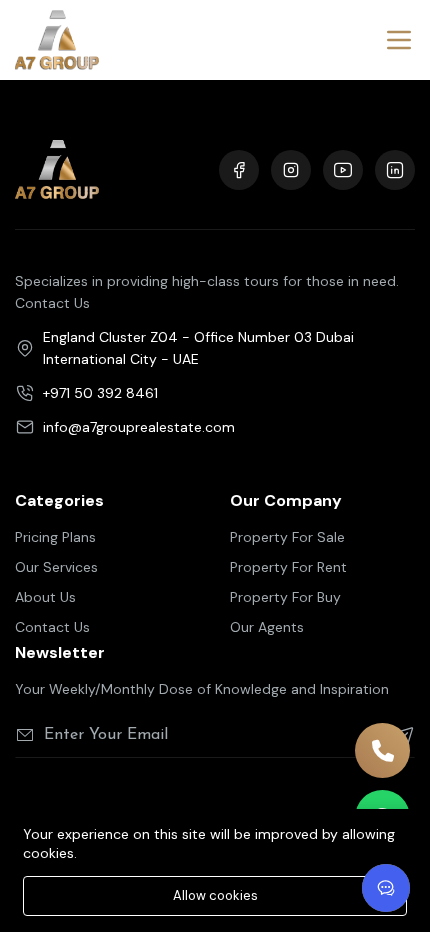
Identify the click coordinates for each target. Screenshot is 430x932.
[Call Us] (382, 750)
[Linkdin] (395, 170)
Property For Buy (285, 597)
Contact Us (52, 627)
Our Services (56, 567)
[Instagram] (291, 170)
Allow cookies (215, 895)
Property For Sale (287, 537)
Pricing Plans (55, 537)
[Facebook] (239, 170)
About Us (45, 597)
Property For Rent (288, 567)
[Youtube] (343, 170)
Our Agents (267, 627)
